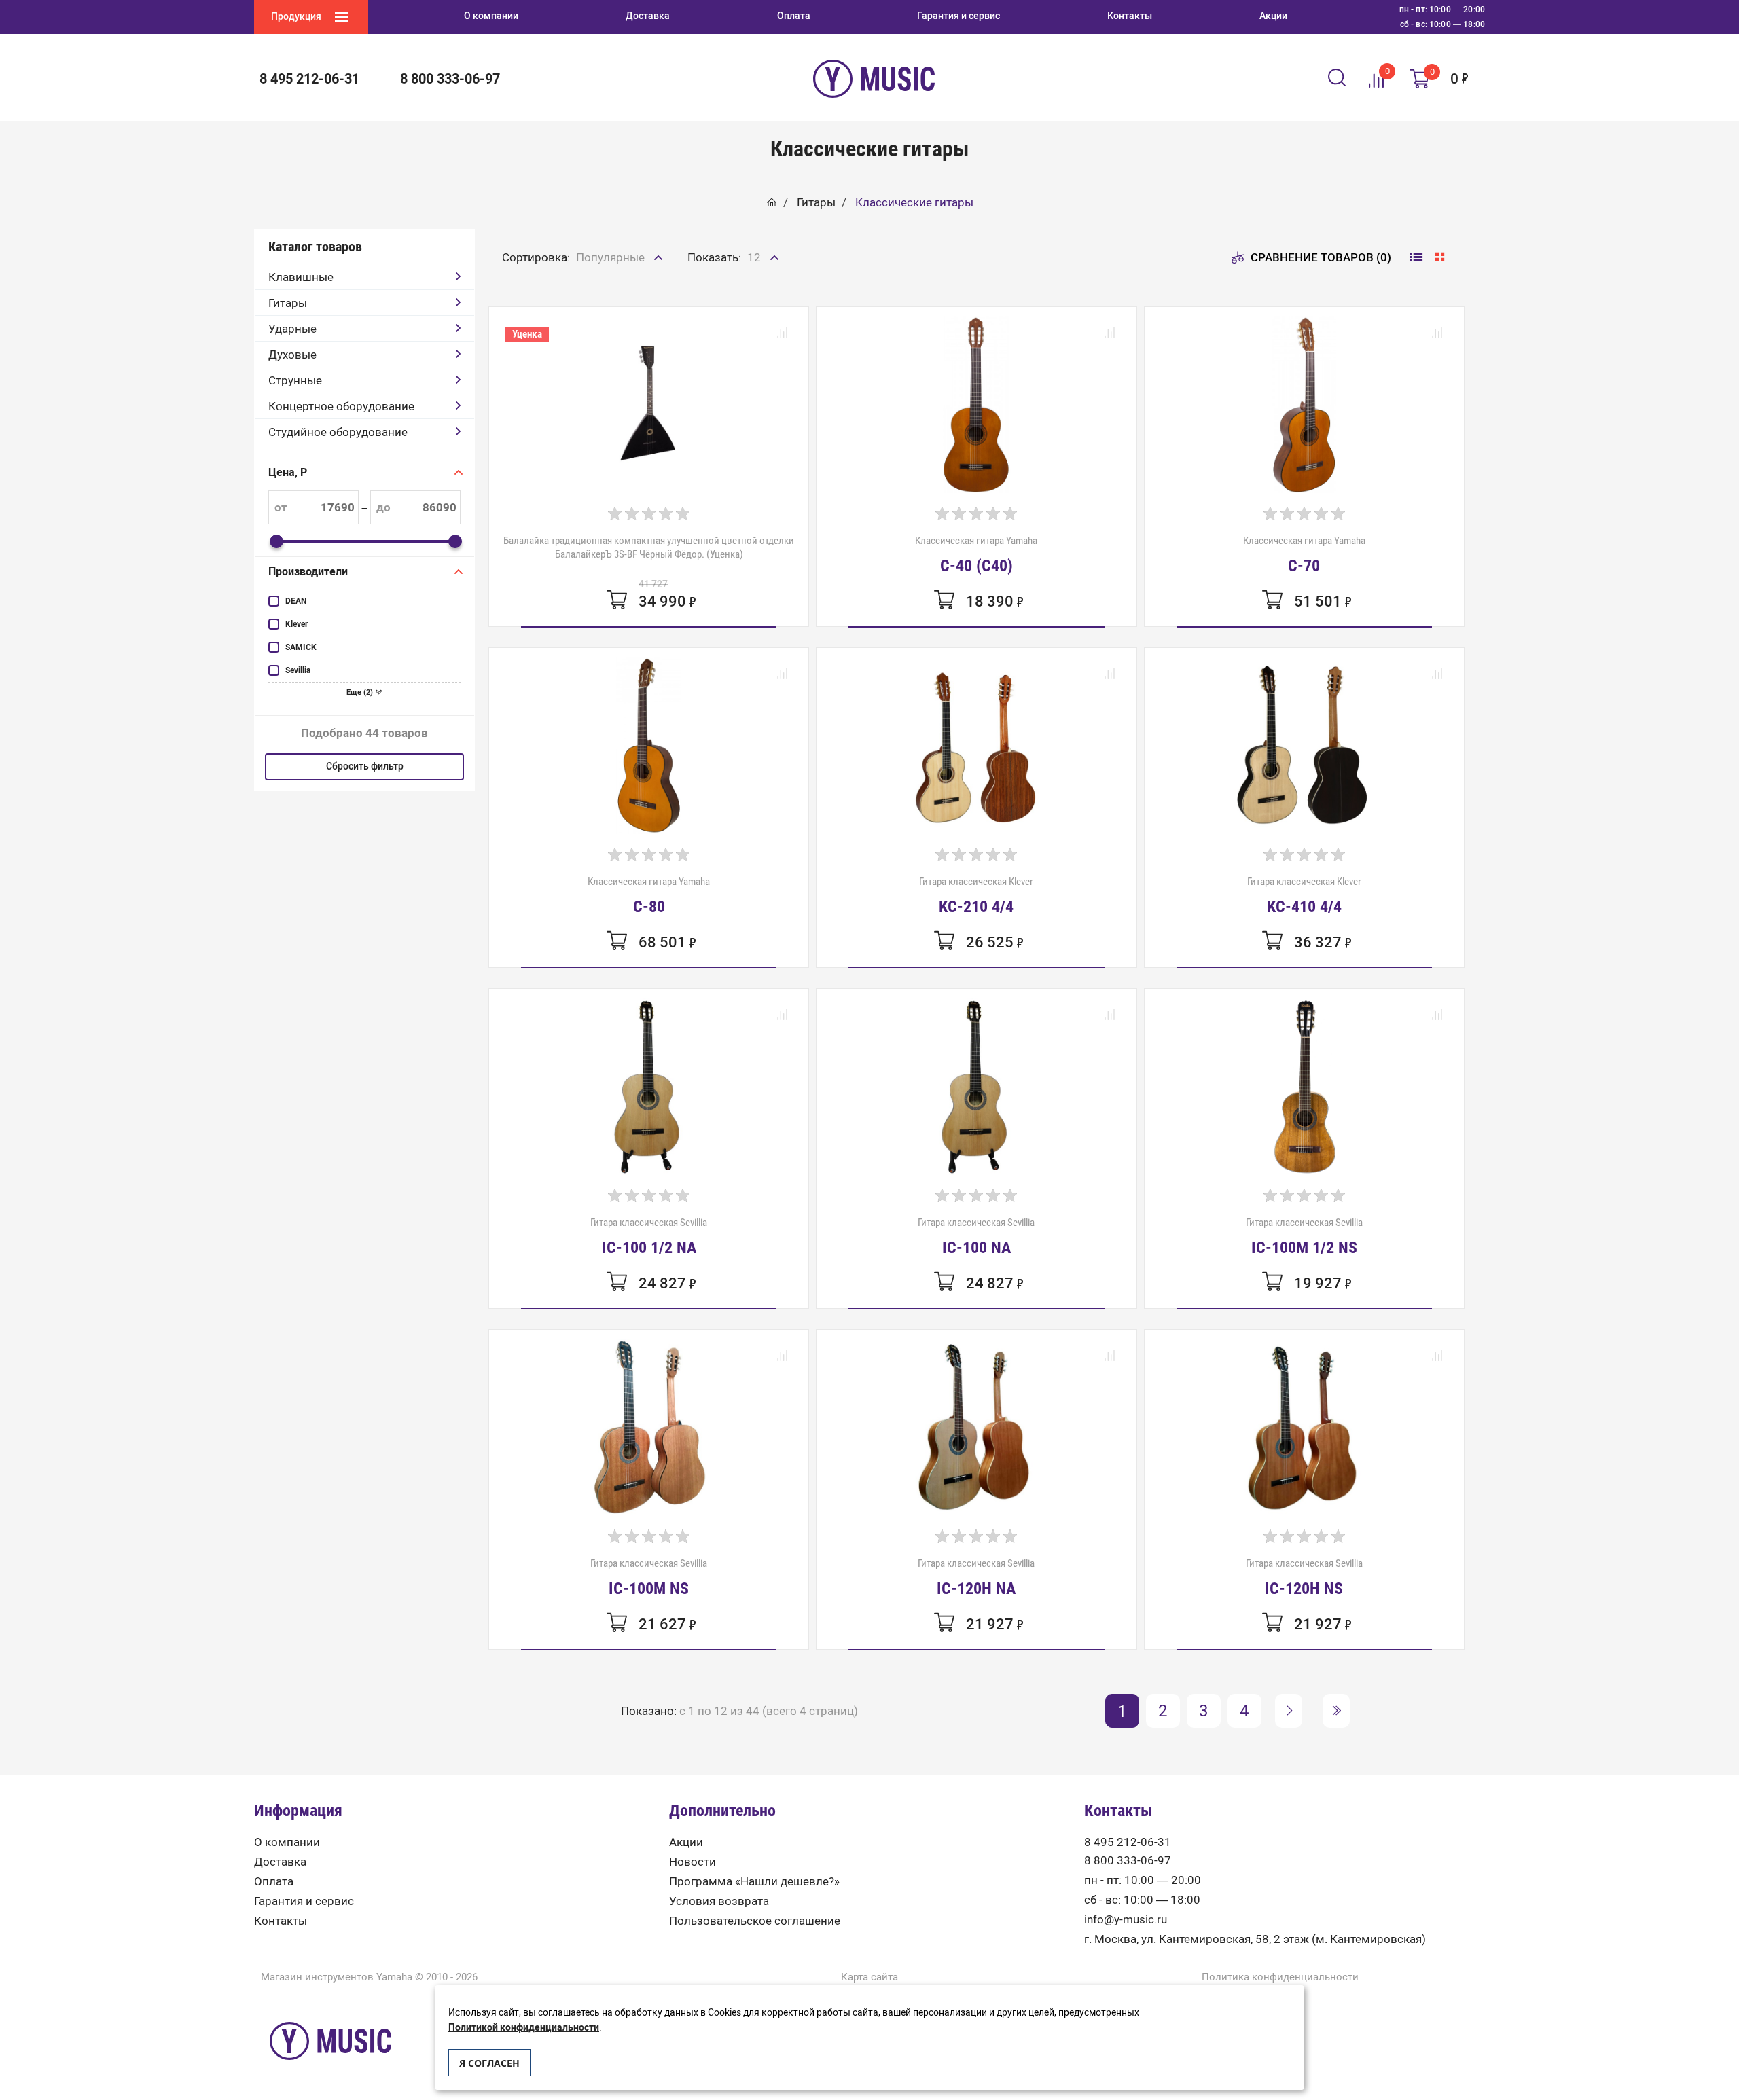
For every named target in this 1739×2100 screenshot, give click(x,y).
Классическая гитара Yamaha (976, 554)
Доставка (280, 1862)
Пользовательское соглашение (755, 1921)
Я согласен (489, 2063)
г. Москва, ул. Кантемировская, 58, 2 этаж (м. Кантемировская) (1255, 1939)
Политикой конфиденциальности (524, 2028)
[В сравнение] (782, 333)
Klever (297, 624)
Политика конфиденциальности (1280, 1977)
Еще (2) (361, 692)
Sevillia (298, 670)
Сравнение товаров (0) (1321, 257)
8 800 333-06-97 (1128, 1861)
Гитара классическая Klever (976, 895)
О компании (287, 1842)
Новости (693, 1862)
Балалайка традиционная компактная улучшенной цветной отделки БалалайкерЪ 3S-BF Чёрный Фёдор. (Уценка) (649, 547)
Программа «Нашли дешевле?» (754, 1882)
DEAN (296, 601)
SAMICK (301, 647)
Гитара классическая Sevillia (649, 1236)
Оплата (274, 1882)
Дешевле (602, 287)
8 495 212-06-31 (1128, 1842)
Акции (686, 1842)
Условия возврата (719, 1901)
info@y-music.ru (1126, 1920)
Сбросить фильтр (365, 766)
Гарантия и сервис (304, 1901)
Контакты (281, 1921)
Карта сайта (869, 1977)
